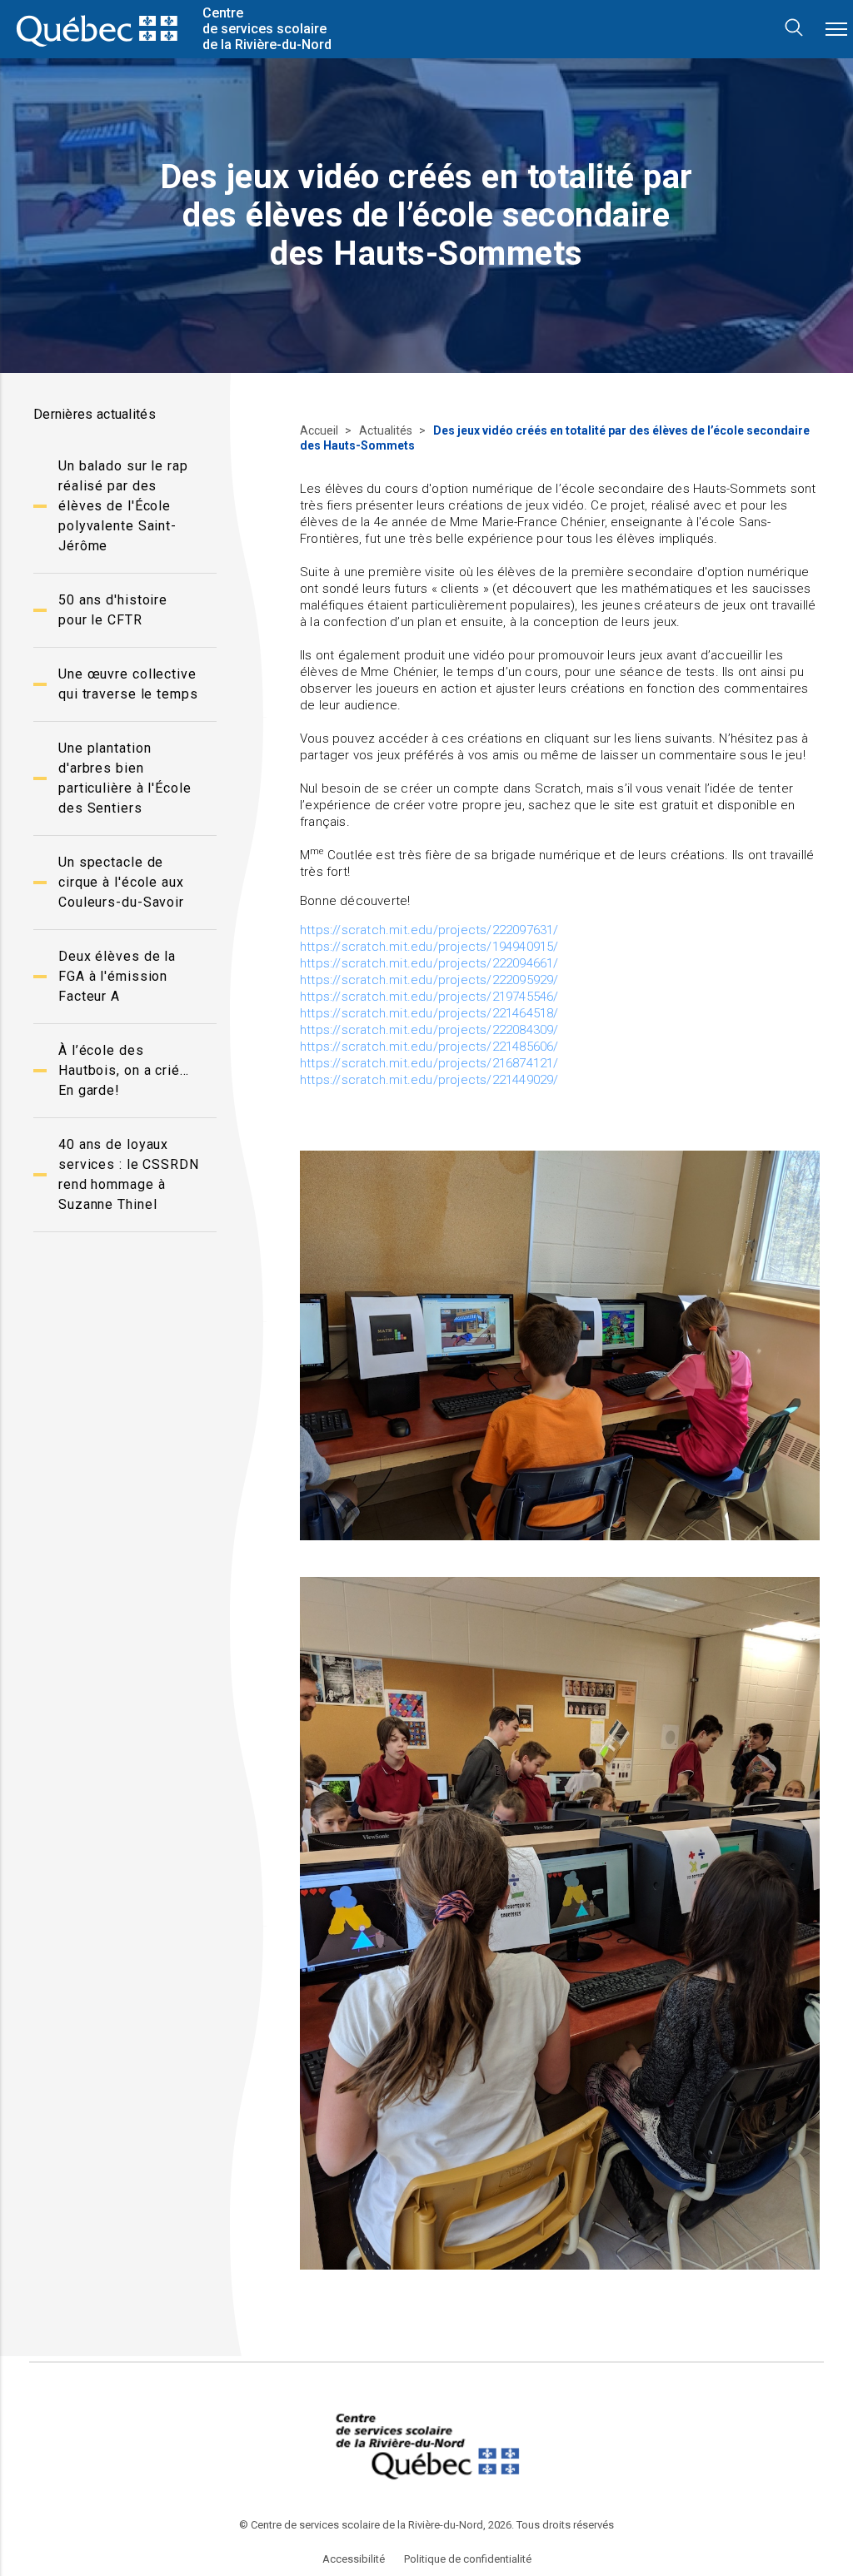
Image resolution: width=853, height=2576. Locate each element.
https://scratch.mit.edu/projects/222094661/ (429, 963)
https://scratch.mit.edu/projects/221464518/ (429, 1013)
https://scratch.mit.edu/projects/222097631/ (429, 930)
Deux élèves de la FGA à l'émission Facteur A (117, 976)
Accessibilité (354, 2559)
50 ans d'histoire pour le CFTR (113, 610)
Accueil (320, 430)
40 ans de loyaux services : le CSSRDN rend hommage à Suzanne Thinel (129, 1174)
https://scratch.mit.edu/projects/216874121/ (429, 1063)
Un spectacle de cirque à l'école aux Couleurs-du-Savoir (121, 882)
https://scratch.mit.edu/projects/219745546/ (429, 997)
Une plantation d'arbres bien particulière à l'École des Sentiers (125, 778)
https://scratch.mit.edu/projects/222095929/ (429, 980)
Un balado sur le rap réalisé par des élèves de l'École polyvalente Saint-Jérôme (123, 506)
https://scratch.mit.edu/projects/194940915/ (429, 947)
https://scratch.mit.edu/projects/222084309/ (429, 1030)
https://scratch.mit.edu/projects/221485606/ (429, 1047)
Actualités (387, 430)
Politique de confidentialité (468, 2559)
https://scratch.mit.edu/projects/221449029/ (429, 1080)
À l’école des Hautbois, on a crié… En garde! (124, 1070)
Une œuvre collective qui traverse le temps (128, 684)
